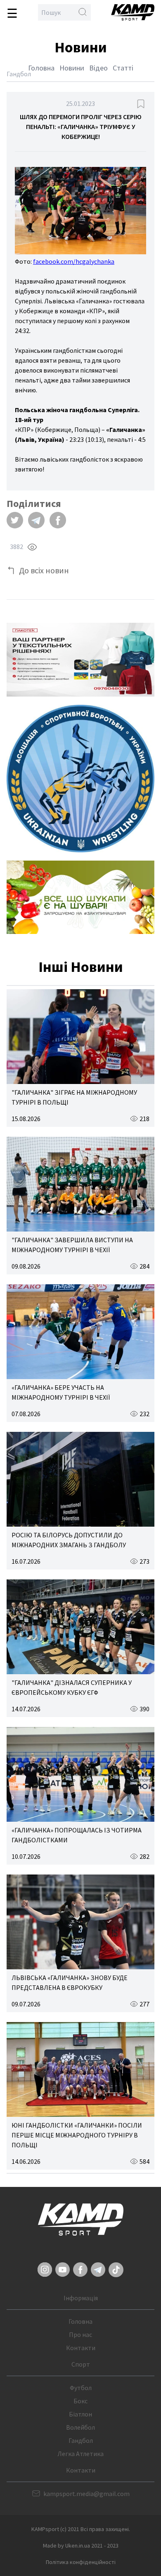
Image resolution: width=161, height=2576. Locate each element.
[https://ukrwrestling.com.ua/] (80, 779)
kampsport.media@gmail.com (86, 2494)
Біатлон (80, 2414)
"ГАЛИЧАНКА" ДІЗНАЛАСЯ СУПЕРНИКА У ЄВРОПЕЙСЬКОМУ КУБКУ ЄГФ (72, 1687)
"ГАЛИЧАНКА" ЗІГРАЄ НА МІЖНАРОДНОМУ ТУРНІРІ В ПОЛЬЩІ (74, 1097)
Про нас (80, 2334)
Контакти (81, 2348)
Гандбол (81, 2440)
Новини (72, 68)
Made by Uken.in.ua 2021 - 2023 (81, 2546)
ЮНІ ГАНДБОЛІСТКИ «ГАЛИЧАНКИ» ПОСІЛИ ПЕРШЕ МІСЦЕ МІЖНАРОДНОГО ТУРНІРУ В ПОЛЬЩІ (77, 2135)
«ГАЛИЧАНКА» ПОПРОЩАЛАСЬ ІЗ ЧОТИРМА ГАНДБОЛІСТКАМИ (77, 1835)
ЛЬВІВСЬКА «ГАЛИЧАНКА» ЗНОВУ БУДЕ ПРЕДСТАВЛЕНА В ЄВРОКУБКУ (70, 1982)
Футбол (81, 2388)
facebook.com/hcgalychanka (74, 261)
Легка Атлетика (80, 2454)
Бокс (80, 2401)
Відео (98, 68)
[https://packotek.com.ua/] (80, 660)
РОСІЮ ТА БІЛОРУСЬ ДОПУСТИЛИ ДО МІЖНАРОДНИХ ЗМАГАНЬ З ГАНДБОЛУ (69, 1540)
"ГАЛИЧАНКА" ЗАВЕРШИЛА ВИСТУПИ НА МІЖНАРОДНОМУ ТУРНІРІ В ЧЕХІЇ (72, 1245)
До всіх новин (44, 570)
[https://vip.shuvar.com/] (80, 897)
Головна (41, 68)
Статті (123, 68)
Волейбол (80, 2427)
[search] (83, 12)
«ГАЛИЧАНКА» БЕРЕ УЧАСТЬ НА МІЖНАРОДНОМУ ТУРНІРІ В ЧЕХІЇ (61, 1392)
